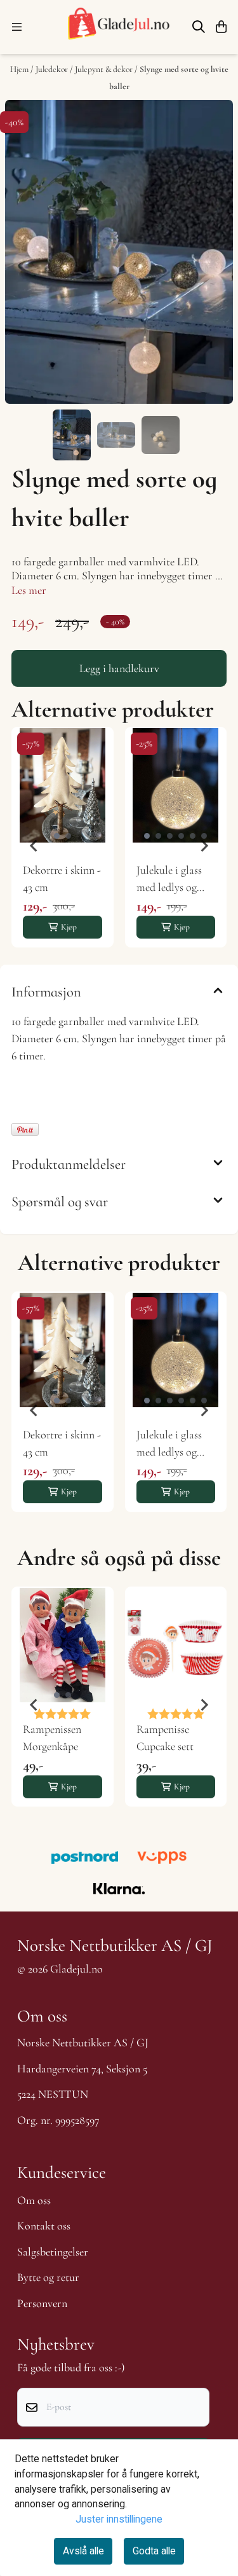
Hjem (20, 69)
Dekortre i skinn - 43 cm (62, 878)
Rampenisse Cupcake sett (165, 1738)
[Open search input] (199, 27)
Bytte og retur (48, 2277)
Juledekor (53, 69)
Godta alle (154, 2551)
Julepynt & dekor (105, 69)
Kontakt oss (44, 2226)
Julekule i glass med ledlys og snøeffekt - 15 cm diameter (173, 879)
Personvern (42, 2303)
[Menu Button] (17, 27)
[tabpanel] (63, 846)
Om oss (34, 2200)
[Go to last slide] (34, 846)
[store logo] (119, 27)
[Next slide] (204, 846)
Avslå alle (83, 2551)
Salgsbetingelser (53, 2252)
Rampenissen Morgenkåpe (52, 1738)
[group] (63, 1410)
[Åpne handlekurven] (221, 27)
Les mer (29, 590)
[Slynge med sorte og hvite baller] (119, 252)
